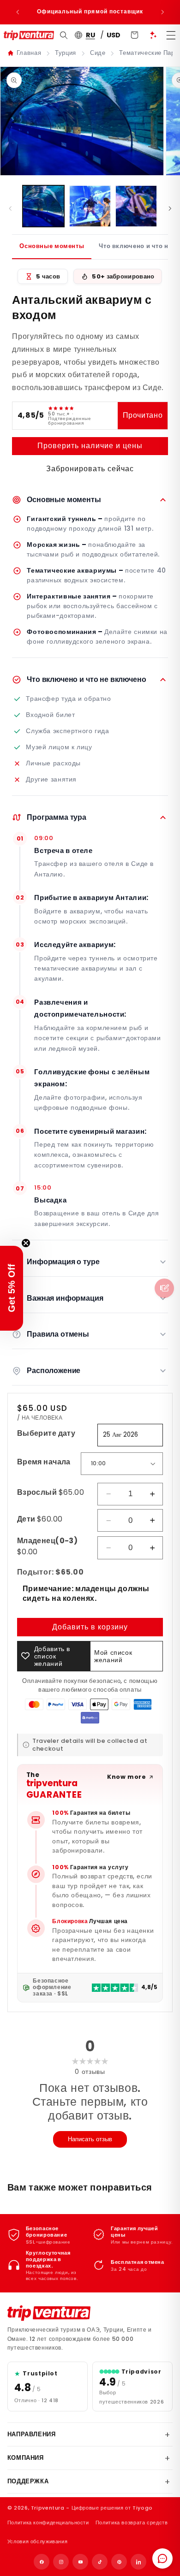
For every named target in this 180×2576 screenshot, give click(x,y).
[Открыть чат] (162, 2558)
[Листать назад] (10, 208)
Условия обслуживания (38, 2541)
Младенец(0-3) (47, 1546)
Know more (127, 1777)
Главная (29, 53)
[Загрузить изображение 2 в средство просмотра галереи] (90, 206)
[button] (12, 1288)
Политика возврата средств (132, 2523)
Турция (66, 53)
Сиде (98, 53)
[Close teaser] (26, 1243)
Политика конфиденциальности (48, 2523)
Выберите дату (46, 1433)
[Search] (63, 36)
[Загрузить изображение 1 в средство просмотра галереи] (43, 206)
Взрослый (51, 1492)
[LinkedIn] (138, 2562)
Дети (40, 1519)
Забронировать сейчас (90, 469)
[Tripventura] (49, 2313)
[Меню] (171, 35)
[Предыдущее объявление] (18, 12)
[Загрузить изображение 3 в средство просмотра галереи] (136, 206)
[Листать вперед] (170, 208)
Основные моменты (52, 246)
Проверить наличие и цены (90, 446)
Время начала (44, 1462)
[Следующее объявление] (162, 12)
